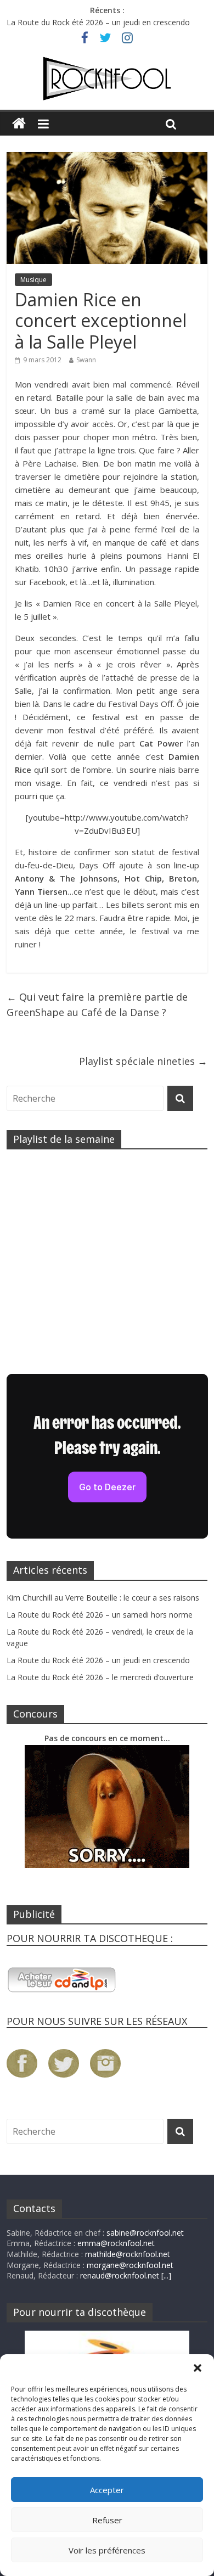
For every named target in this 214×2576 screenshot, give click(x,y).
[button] (198, 2368)
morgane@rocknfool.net (130, 2265)
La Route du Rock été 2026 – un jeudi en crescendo (98, 22)
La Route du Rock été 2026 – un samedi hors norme (100, 1615)
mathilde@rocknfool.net (128, 2254)
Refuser (107, 2520)
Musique (33, 280)
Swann (86, 360)
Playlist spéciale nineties (143, 1061)
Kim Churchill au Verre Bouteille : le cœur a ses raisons (103, 1598)
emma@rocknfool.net (116, 2243)
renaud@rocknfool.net (120, 2275)
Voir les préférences (107, 2550)
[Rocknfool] (107, 78)
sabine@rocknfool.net (145, 2233)
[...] (166, 2275)
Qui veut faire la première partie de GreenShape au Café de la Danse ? (97, 1005)
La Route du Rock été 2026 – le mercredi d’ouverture (100, 1677)
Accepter (107, 2490)
